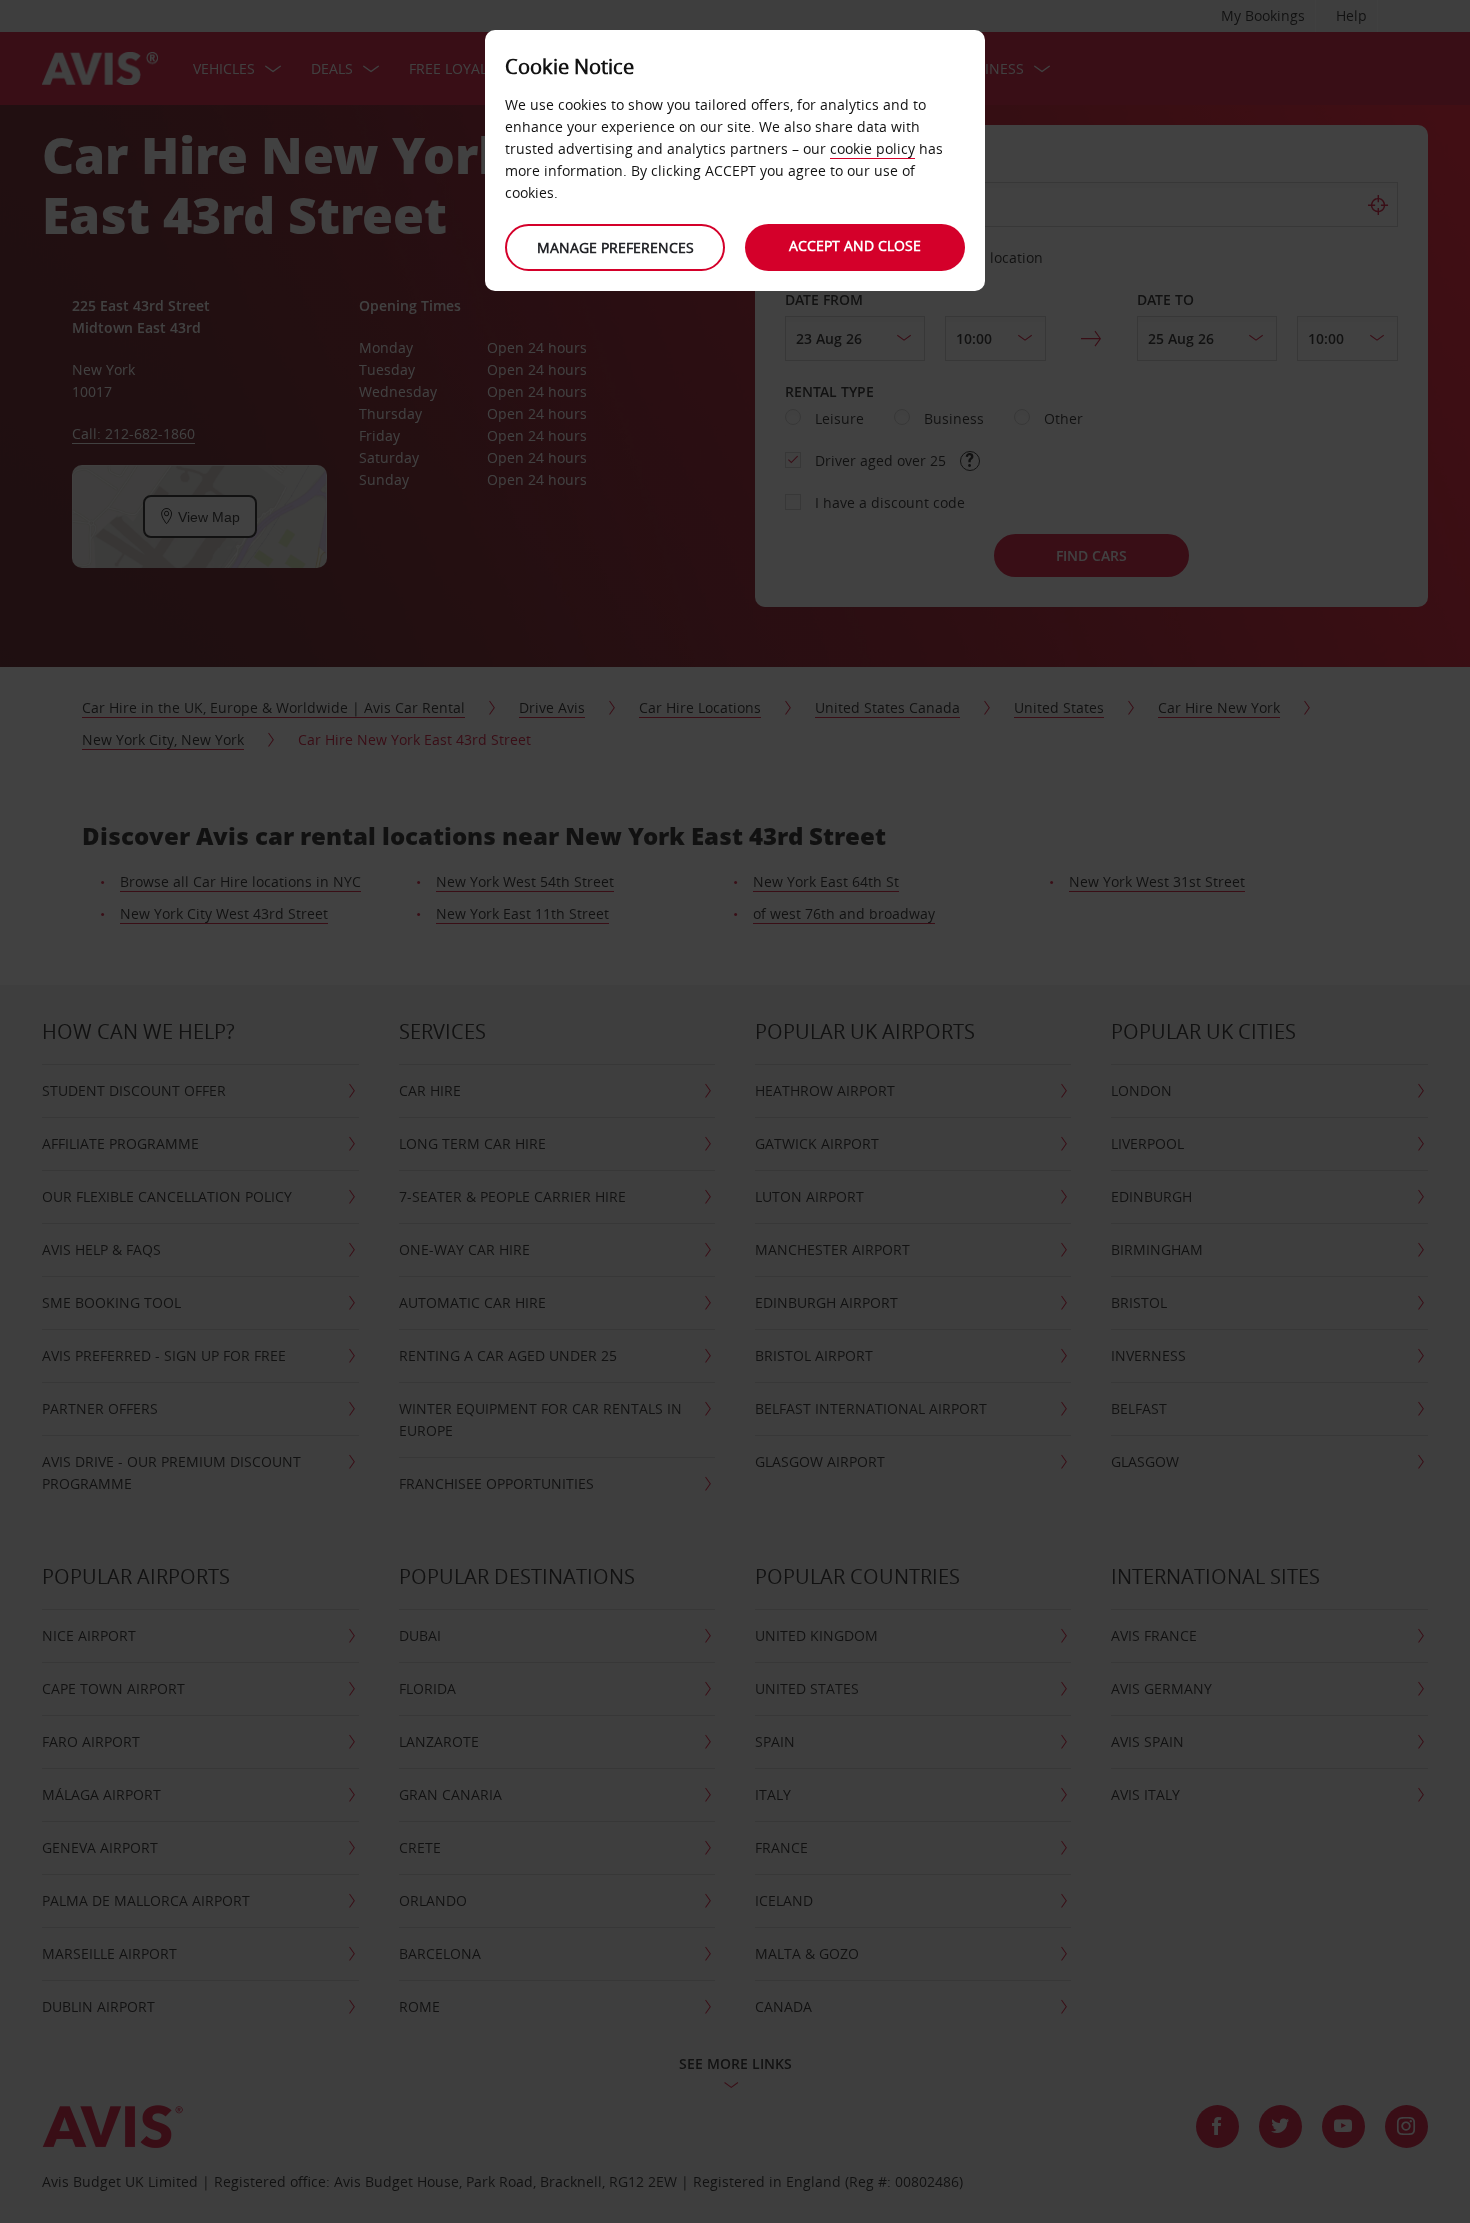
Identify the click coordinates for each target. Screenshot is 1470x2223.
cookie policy (872, 148)
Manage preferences (615, 247)
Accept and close (855, 245)
